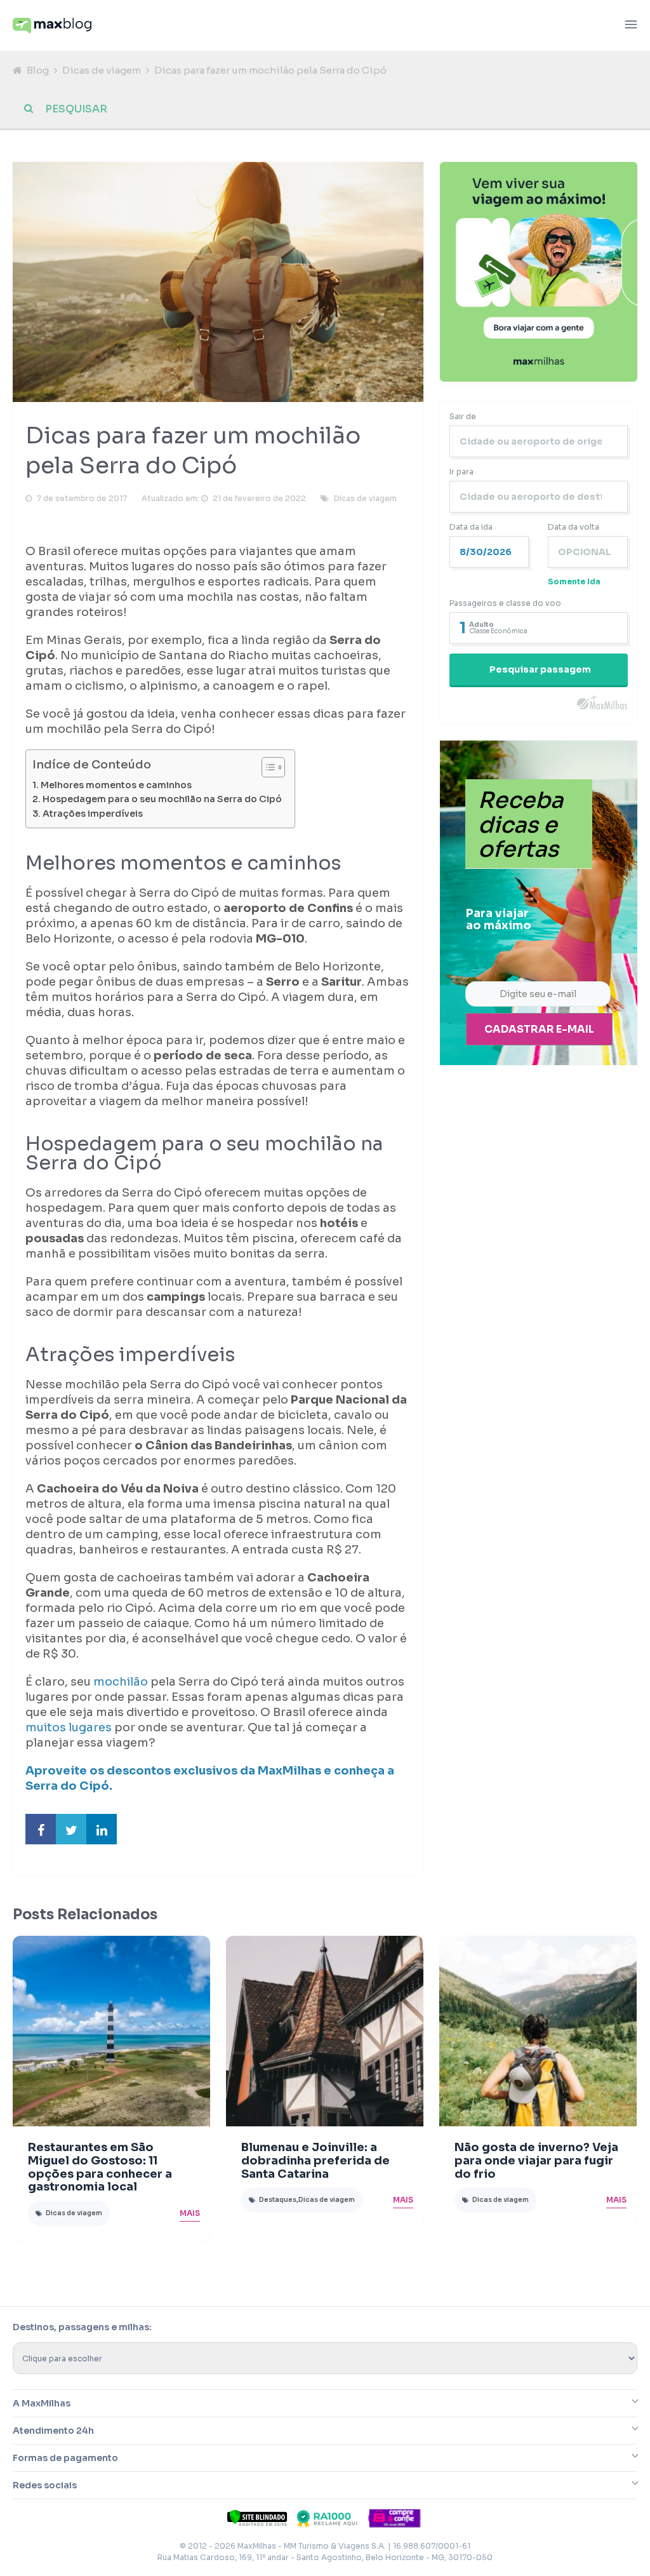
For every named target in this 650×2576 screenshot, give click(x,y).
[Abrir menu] (631, 26)
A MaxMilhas (42, 2403)
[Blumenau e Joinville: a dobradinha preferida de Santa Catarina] (325, 2031)
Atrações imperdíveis (93, 814)
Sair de (463, 416)
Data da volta (574, 527)
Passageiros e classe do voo (505, 603)
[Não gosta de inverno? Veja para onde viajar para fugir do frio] (538, 2031)
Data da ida (471, 527)
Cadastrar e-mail (539, 1029)
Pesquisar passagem (540, 669)
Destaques (278, 2200)
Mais (190, 2213)
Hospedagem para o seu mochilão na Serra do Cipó (162, 799)
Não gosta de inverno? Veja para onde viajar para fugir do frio (536, 2161)
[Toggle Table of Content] (267, 767)
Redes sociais (45, 2485)
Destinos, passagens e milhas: (82, 2327)
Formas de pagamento (65, 2458)
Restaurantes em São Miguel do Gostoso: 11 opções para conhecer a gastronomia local (100, 2167)
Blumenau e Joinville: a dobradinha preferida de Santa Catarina (315, 2161)
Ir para (461, 472)
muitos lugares (69, 1727)
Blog (38, 70)
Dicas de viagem (102, 70)
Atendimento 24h (53, 2431)
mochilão (121, 1682)
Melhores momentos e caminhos (116, 785)
